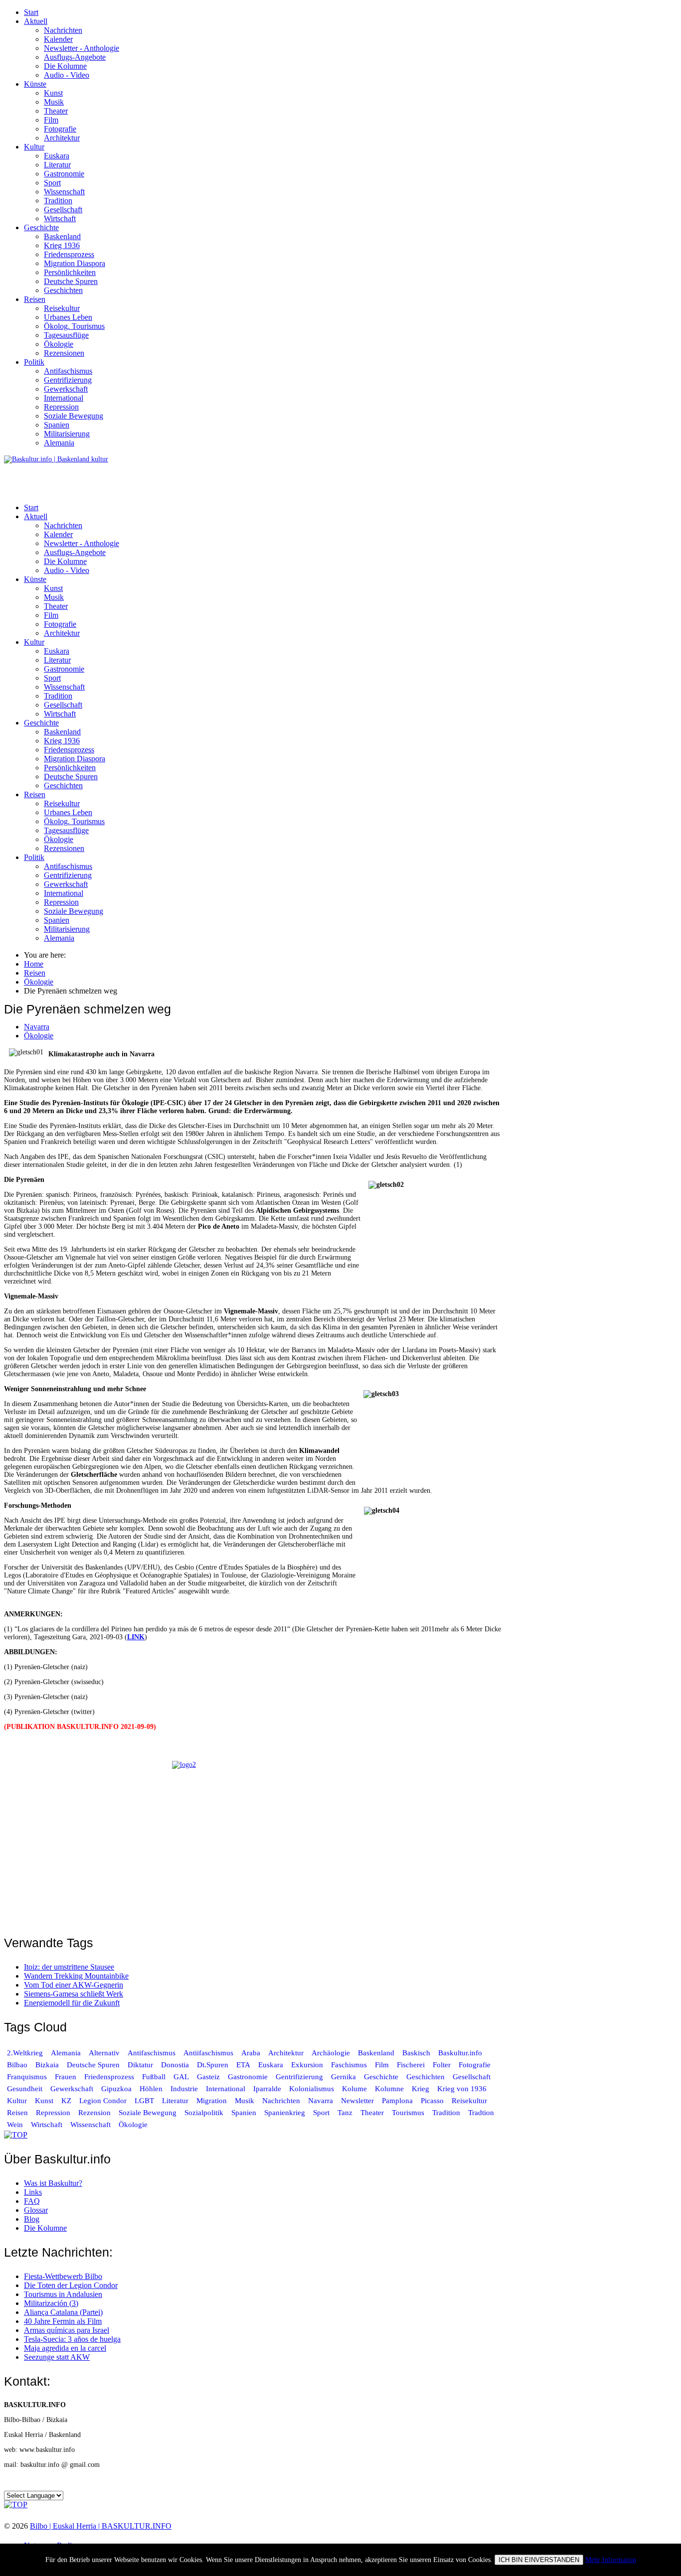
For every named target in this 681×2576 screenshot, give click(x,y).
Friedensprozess (69, 254)
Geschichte (41, 227)
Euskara (57, 156)
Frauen (66, 2077)
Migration (212, 2101)
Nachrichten (63, 30)
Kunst (53, 93)
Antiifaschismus (208, 2053)
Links (33, 2192)
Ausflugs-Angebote (75, 57)
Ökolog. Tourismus (74, 326)
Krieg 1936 (62, 245)
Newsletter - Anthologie (82, 48)
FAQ (32, 2201)
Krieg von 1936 (462, 2089)
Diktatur (140, 2065)
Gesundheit (25, 2089)
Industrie (184, 2089)
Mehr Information (611, 2560)
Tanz (345, 2113)
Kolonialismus (312, 2089)
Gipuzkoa (116, 2089)
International (64, 398)
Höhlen (151, 2089)
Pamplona (397, 2101)
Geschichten (63, 290)
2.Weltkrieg (25, 2053)
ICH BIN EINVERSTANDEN (539, 2560)
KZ (67, 2101)
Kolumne (389, 2089)
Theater (56, 111)
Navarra (37, 1027)
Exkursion (307, 2065)
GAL (181, 2077)
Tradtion (481, 2113)
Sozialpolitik (204, 2113)
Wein (15, 2125)
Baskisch (416, 2053)
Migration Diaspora (75, 263)
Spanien (57, 425)
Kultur (34, 147)
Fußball (154, 2077)
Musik (54, 102)
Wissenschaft (64, 192)
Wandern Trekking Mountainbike (76, 1976)
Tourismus (408, 2113)
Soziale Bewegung (74, 416)
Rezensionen (64, 353)
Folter (442, 2065)
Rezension (94, 2113)
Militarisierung (67, 434)
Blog (32, 2219)
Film (51, 120)
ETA (243, 2065)
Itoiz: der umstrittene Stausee (69, 1967)
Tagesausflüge (66, 335)
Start (31, 12)
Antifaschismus (68, 371)
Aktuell (36, 21)
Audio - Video (67, 75)
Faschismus (349, 2065)
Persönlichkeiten (70, 272)
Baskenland (62, 236)
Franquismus (27, 2077)
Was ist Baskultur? (53, 2183)
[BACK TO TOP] (16, 2135)
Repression (61, 407)
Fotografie (60, 129)
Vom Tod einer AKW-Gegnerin (74, 1985)
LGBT (144, 2101)
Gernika (343, 2077)
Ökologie (59, 344)
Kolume (354, 2089)
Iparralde (267, 2089)
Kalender (58, 39)
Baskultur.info (460, 2053)
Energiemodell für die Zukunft (72, 2003)
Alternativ (104, 2053)
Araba (251, 2053)
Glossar (36, 2210)
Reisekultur (62, 308)
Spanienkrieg (285, 2113)
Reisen (35, 299)
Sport (52, 183)
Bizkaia (47, 2065)
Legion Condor (103, 2101)
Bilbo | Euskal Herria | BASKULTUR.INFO (101, 2526)
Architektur (62, 138)
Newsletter (357, 2101)
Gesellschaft (63, 210)
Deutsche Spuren (71, 281)
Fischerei (411, 2065)
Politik (34, 362)
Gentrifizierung (68, 380)
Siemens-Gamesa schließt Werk (74, 1994)
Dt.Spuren (213, 2065)
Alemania (59, 443)
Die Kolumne (65, 66)
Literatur (57, 165)
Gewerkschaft (66, 389)
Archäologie (331, 2053)
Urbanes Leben (68, 317)
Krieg (421, 2089)
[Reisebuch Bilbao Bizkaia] (253, 1842)
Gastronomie (64, 174)
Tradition (58, 201)
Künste (35, 84)
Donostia (175, 2065)
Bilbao (17, 2065)
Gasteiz (208, 2077)
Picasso (432, 2101)
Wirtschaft (60, 218)
